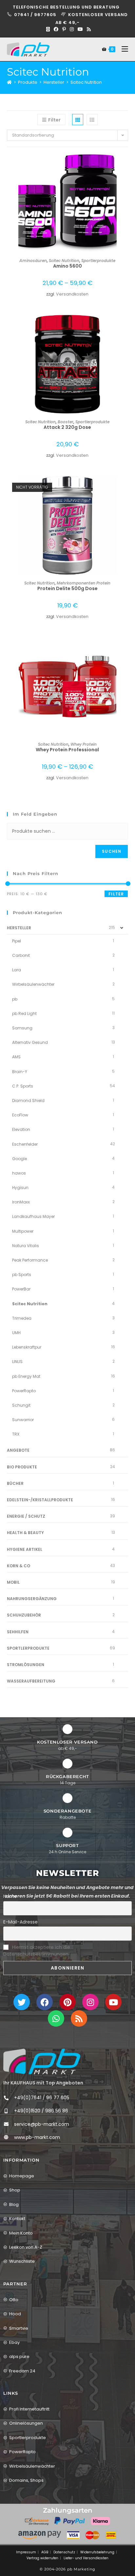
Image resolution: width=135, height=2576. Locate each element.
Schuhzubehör (24, 1615)
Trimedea (22, 1318)
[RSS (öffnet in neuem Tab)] (88, 29)
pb (15, 999)
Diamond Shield (28, 1101)
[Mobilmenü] (122, 49)
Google (19, 1159)
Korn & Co (19, 1566)
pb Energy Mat (26, 1376)
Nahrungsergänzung (32, 1599)
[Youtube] (113, 2002)
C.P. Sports (23, 1086)
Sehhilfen (18, 1632)
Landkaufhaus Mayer (33, 1216)
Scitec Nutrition (86, 82)
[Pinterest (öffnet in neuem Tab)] (64, 29)
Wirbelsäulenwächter (33, 984)
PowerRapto (24, 1391)
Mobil (13, 1582)
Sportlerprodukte (98, 261)
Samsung (22, 1028)
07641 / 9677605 (36, 15)
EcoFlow (20, 1115)
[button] (126, 182)
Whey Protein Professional (67, 750)
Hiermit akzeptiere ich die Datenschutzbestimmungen (37, 1951)
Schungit (21, 1405)
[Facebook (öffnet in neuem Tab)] (56, 29)
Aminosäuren (33, 261)
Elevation (21, 1129)
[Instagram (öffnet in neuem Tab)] (72, 29)
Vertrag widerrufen (42, 2558)
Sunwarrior (23, 1420)
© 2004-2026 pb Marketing (67, 2569)
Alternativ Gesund (30, 1042)
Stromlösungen (26, 1665)
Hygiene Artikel (25, 1549)
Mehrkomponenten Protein (84, 583)
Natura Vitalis (26, 1246)
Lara (17, 970)
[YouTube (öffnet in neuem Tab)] (80, 29)
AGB (45, 2552)
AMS (16, 1057)
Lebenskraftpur (27, 1347)
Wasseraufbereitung (31, 1681)
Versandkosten (72, 294)
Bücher (15, 1483)
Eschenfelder (25, 1144)
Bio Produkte (22, 1467)
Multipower (23, 1231)
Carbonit (21, 955)
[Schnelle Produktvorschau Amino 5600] (126, 165)
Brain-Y (20, 1072)
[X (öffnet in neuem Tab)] (48, 29)
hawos (19, 1173)
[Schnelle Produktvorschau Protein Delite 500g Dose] (126, 488)
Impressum (26, 2552)
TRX (16, 1434)
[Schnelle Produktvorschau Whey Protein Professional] (126, 649)
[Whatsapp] (56, 2018)
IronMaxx (21, 1202)
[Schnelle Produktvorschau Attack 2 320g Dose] (126, 326)
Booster (66, 422)
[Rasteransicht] (78, 120)
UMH (16, 1333)
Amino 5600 (67, 266)
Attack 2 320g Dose (67, 427)
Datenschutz (64, 2552)
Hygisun (20, 1188)
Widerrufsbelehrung (97, 2552)
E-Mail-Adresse (20, 1922)
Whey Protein (84, 744)
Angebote (18, 1450)
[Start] (9, 82)
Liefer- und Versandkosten (86, 2558)
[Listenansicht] (92, 120)
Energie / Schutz (26, 1516)
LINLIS (17, 1362)
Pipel (17, 941)
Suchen (112, 851)
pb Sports (22, 1275)
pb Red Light (24, 1013)
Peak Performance (30, 1260)
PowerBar (21, 1289)
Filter (116, 894)
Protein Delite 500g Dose (67, 588)
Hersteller (19, 928)
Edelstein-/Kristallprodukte (40, 1500)
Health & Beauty (25, 1533)
